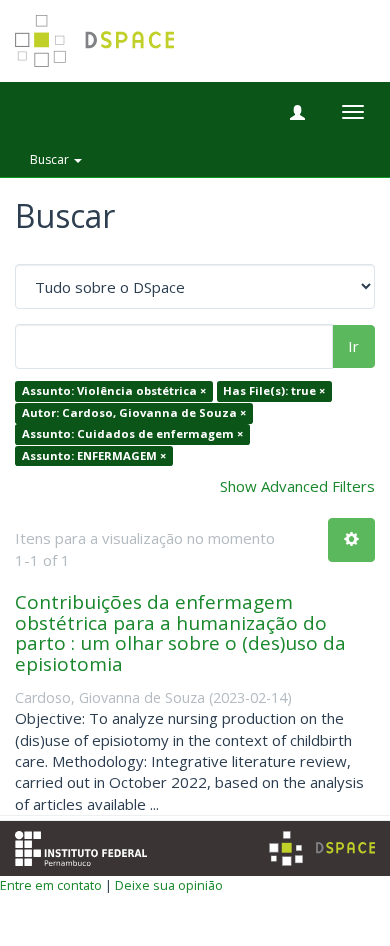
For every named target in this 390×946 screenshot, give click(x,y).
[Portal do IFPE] (81, 847)
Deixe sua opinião (169, 885)
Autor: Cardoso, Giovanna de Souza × (134, 412)
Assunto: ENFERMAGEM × (94, 455)
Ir (353, 346)
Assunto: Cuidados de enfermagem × (132, 434)
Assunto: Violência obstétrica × (114, 391)
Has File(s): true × (274, 391)
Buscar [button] (51, 159)
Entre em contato (51, 885)
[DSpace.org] (322, 848)
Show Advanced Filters (297, 486)
